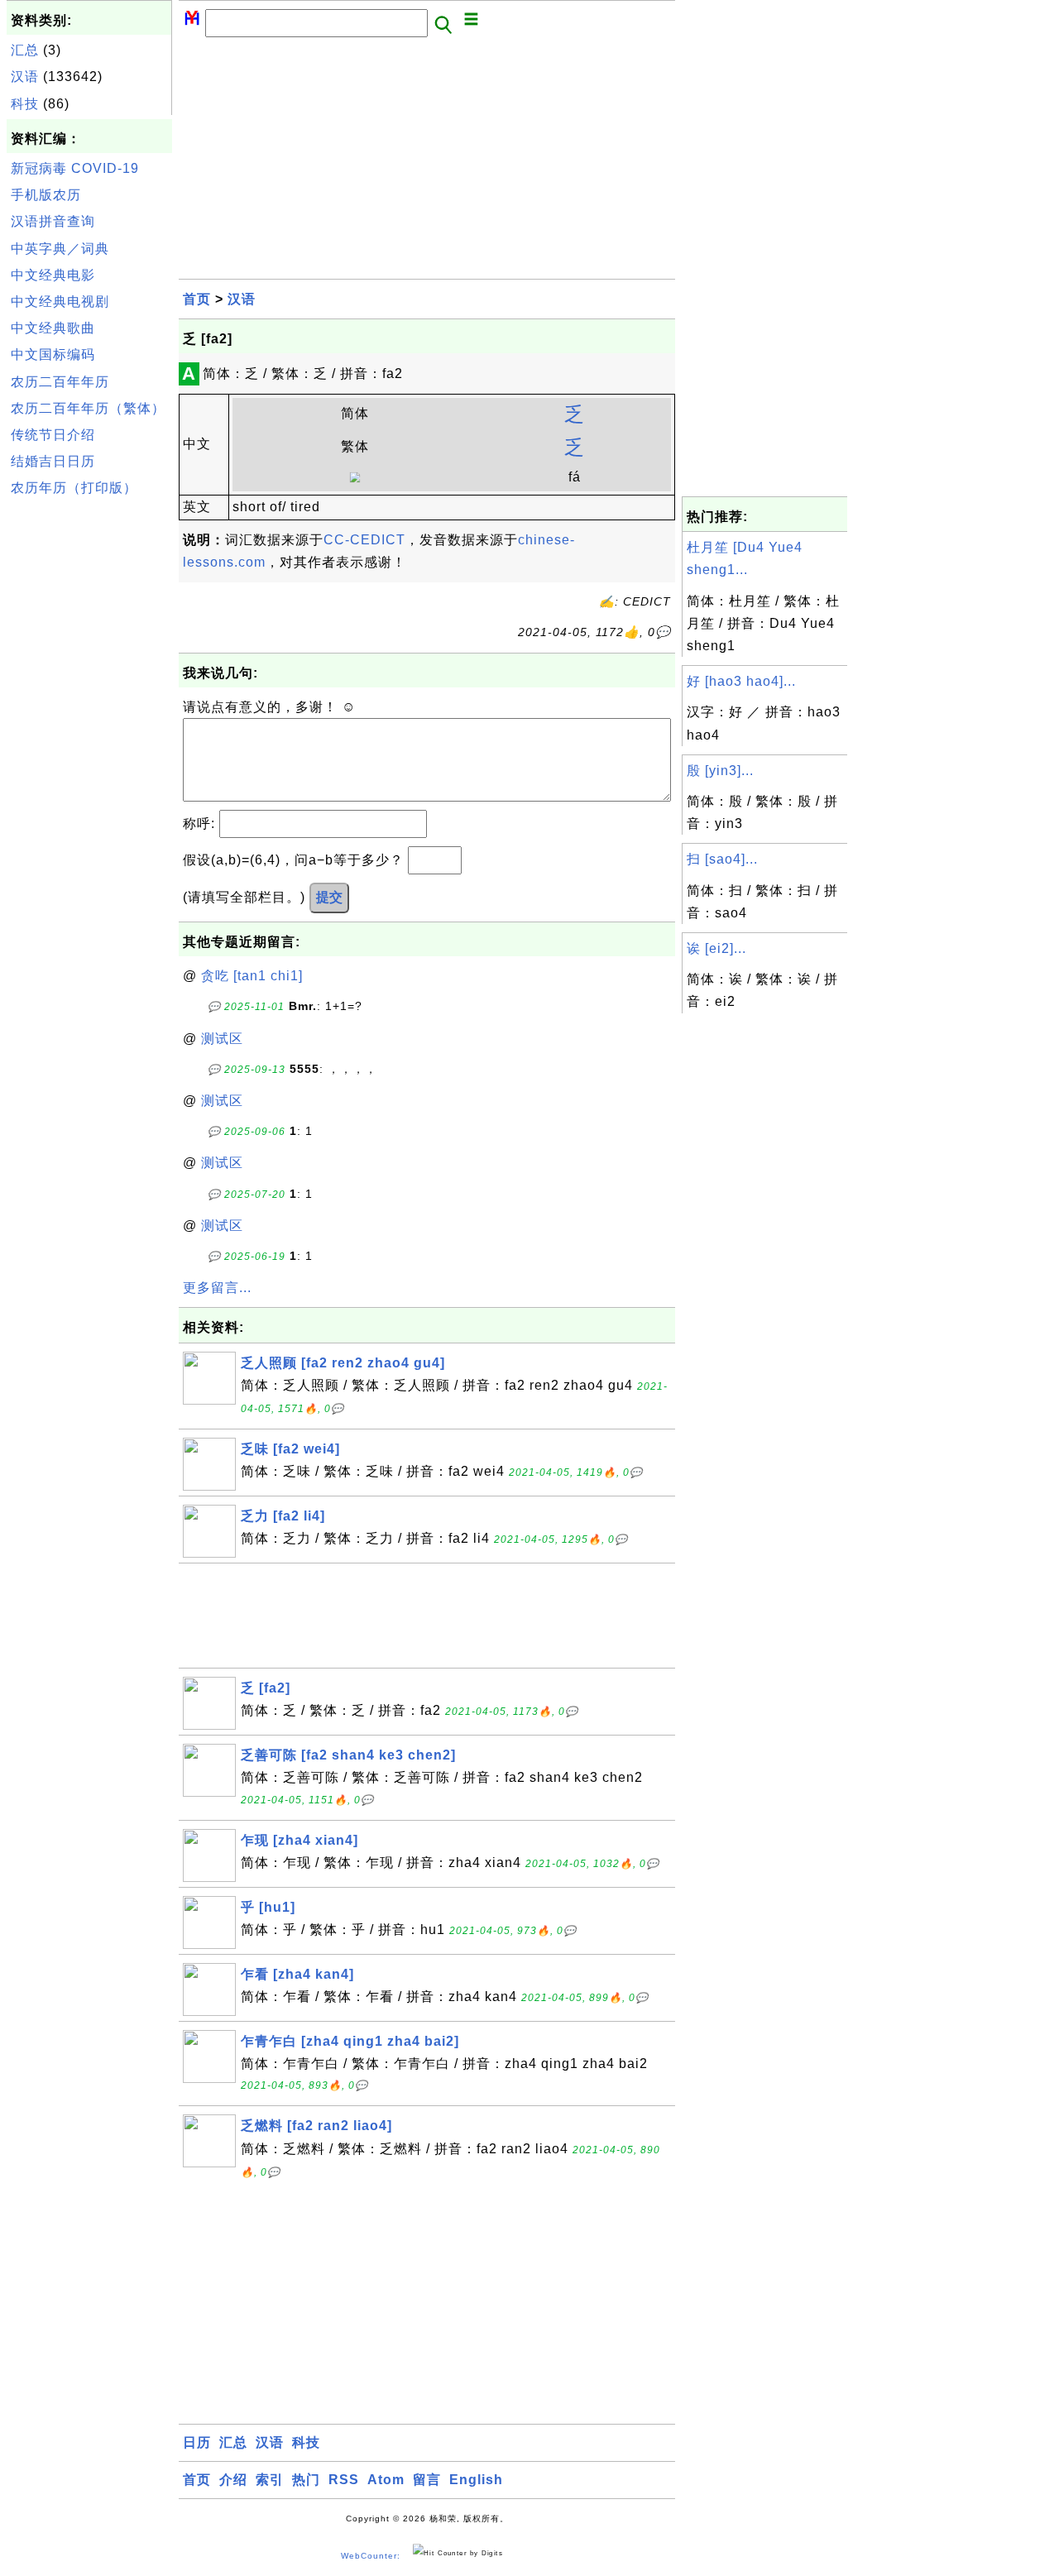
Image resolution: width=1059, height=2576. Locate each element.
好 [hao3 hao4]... (741, 681)
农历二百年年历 (60, 382)
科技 (25, 104)
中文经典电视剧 (60, 302)
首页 (197, 299)
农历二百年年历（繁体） (88, 408)
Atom (386, 2480)
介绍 (233, 2480)
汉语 (25, 77)
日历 (197, 2442)
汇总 (25, 50)
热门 (306, 2480)
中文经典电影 (53, 275)
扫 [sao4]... (722, 859)
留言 (427, 2480)
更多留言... (217, 1288)
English (476, 2480)
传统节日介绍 (53, 435)
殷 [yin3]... (720, 771)
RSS (344, 2480)
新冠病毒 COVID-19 (75, 168)
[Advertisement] (89, 752)
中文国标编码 (53, 354)
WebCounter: (371, 2556)
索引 (270, 2480)
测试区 (222, 1039)
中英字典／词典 (60, 249)
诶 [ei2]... (716, 948)
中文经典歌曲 (53, 328)
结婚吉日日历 (53, 461)
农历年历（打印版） (74, 488)
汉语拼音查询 (53, 221)
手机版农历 (46, 195)
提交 (329, 897)
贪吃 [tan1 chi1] (252, 976)
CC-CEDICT (364, 540)
